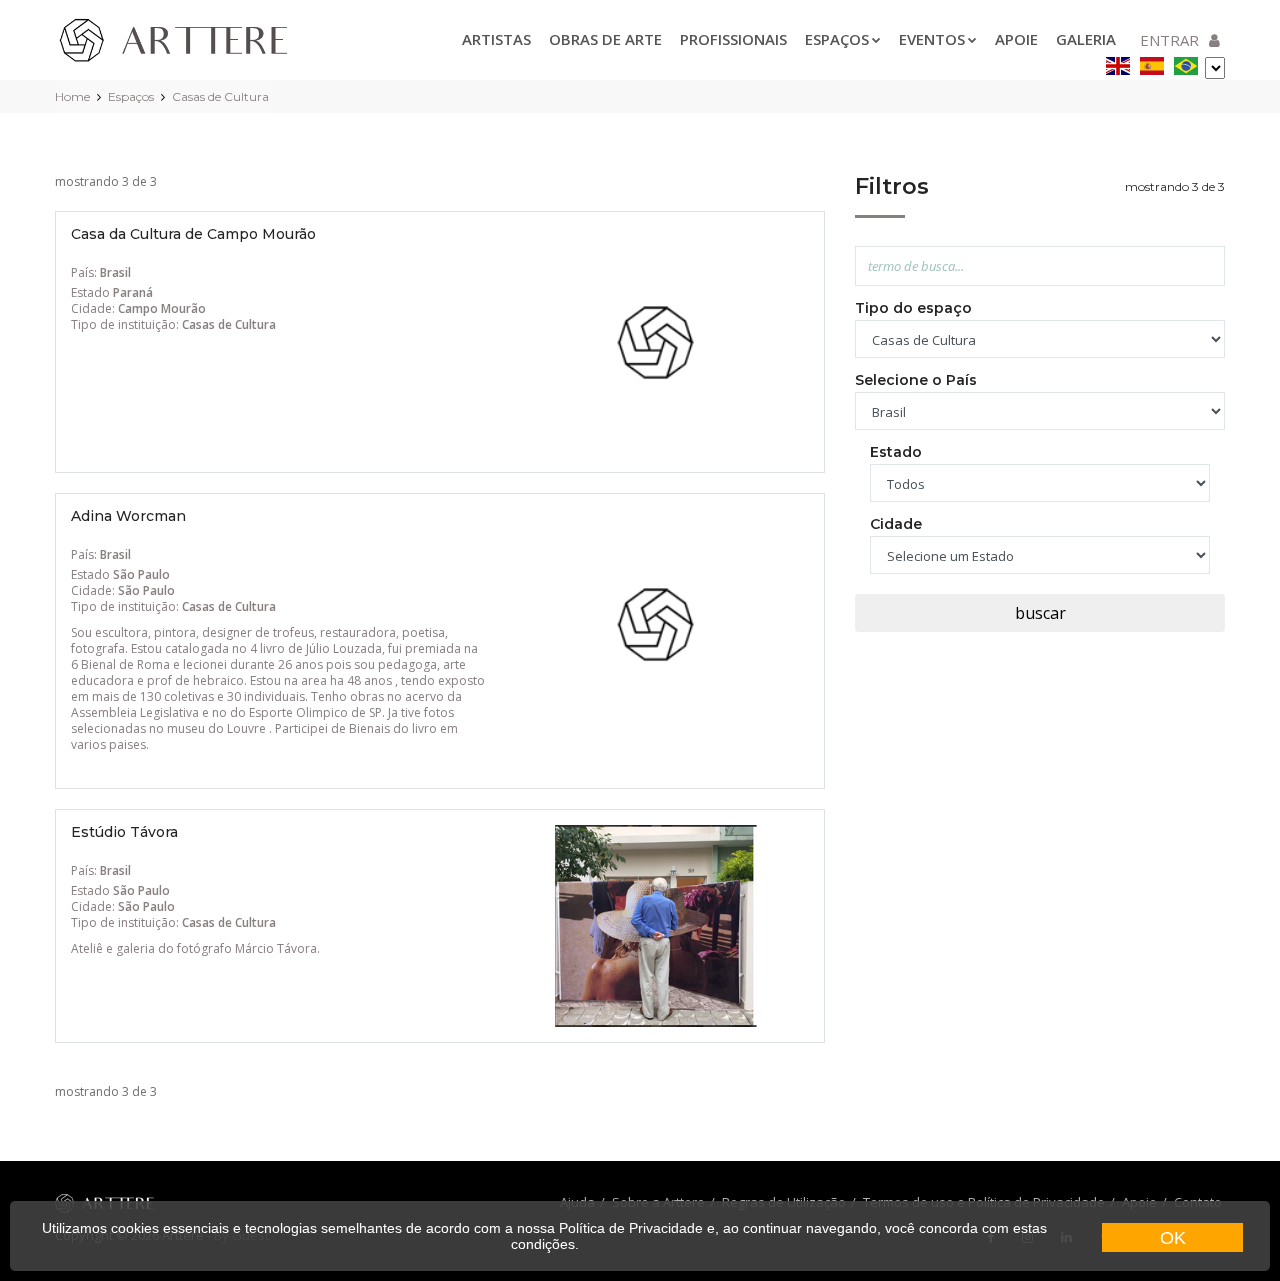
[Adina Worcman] (656, 622)
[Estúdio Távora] (656, 924)
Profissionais (733, 39)
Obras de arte (605, 39)
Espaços (837, 39)
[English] (1118, 62)
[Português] (1186, 62)
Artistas (496, 39)
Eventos (932, 39)
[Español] (1152, 62)
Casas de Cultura (220, 96)
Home (72, 96)
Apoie (1016, 39)
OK (1173, 1238)
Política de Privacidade (631, 1228)
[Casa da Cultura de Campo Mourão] (656, 340)
